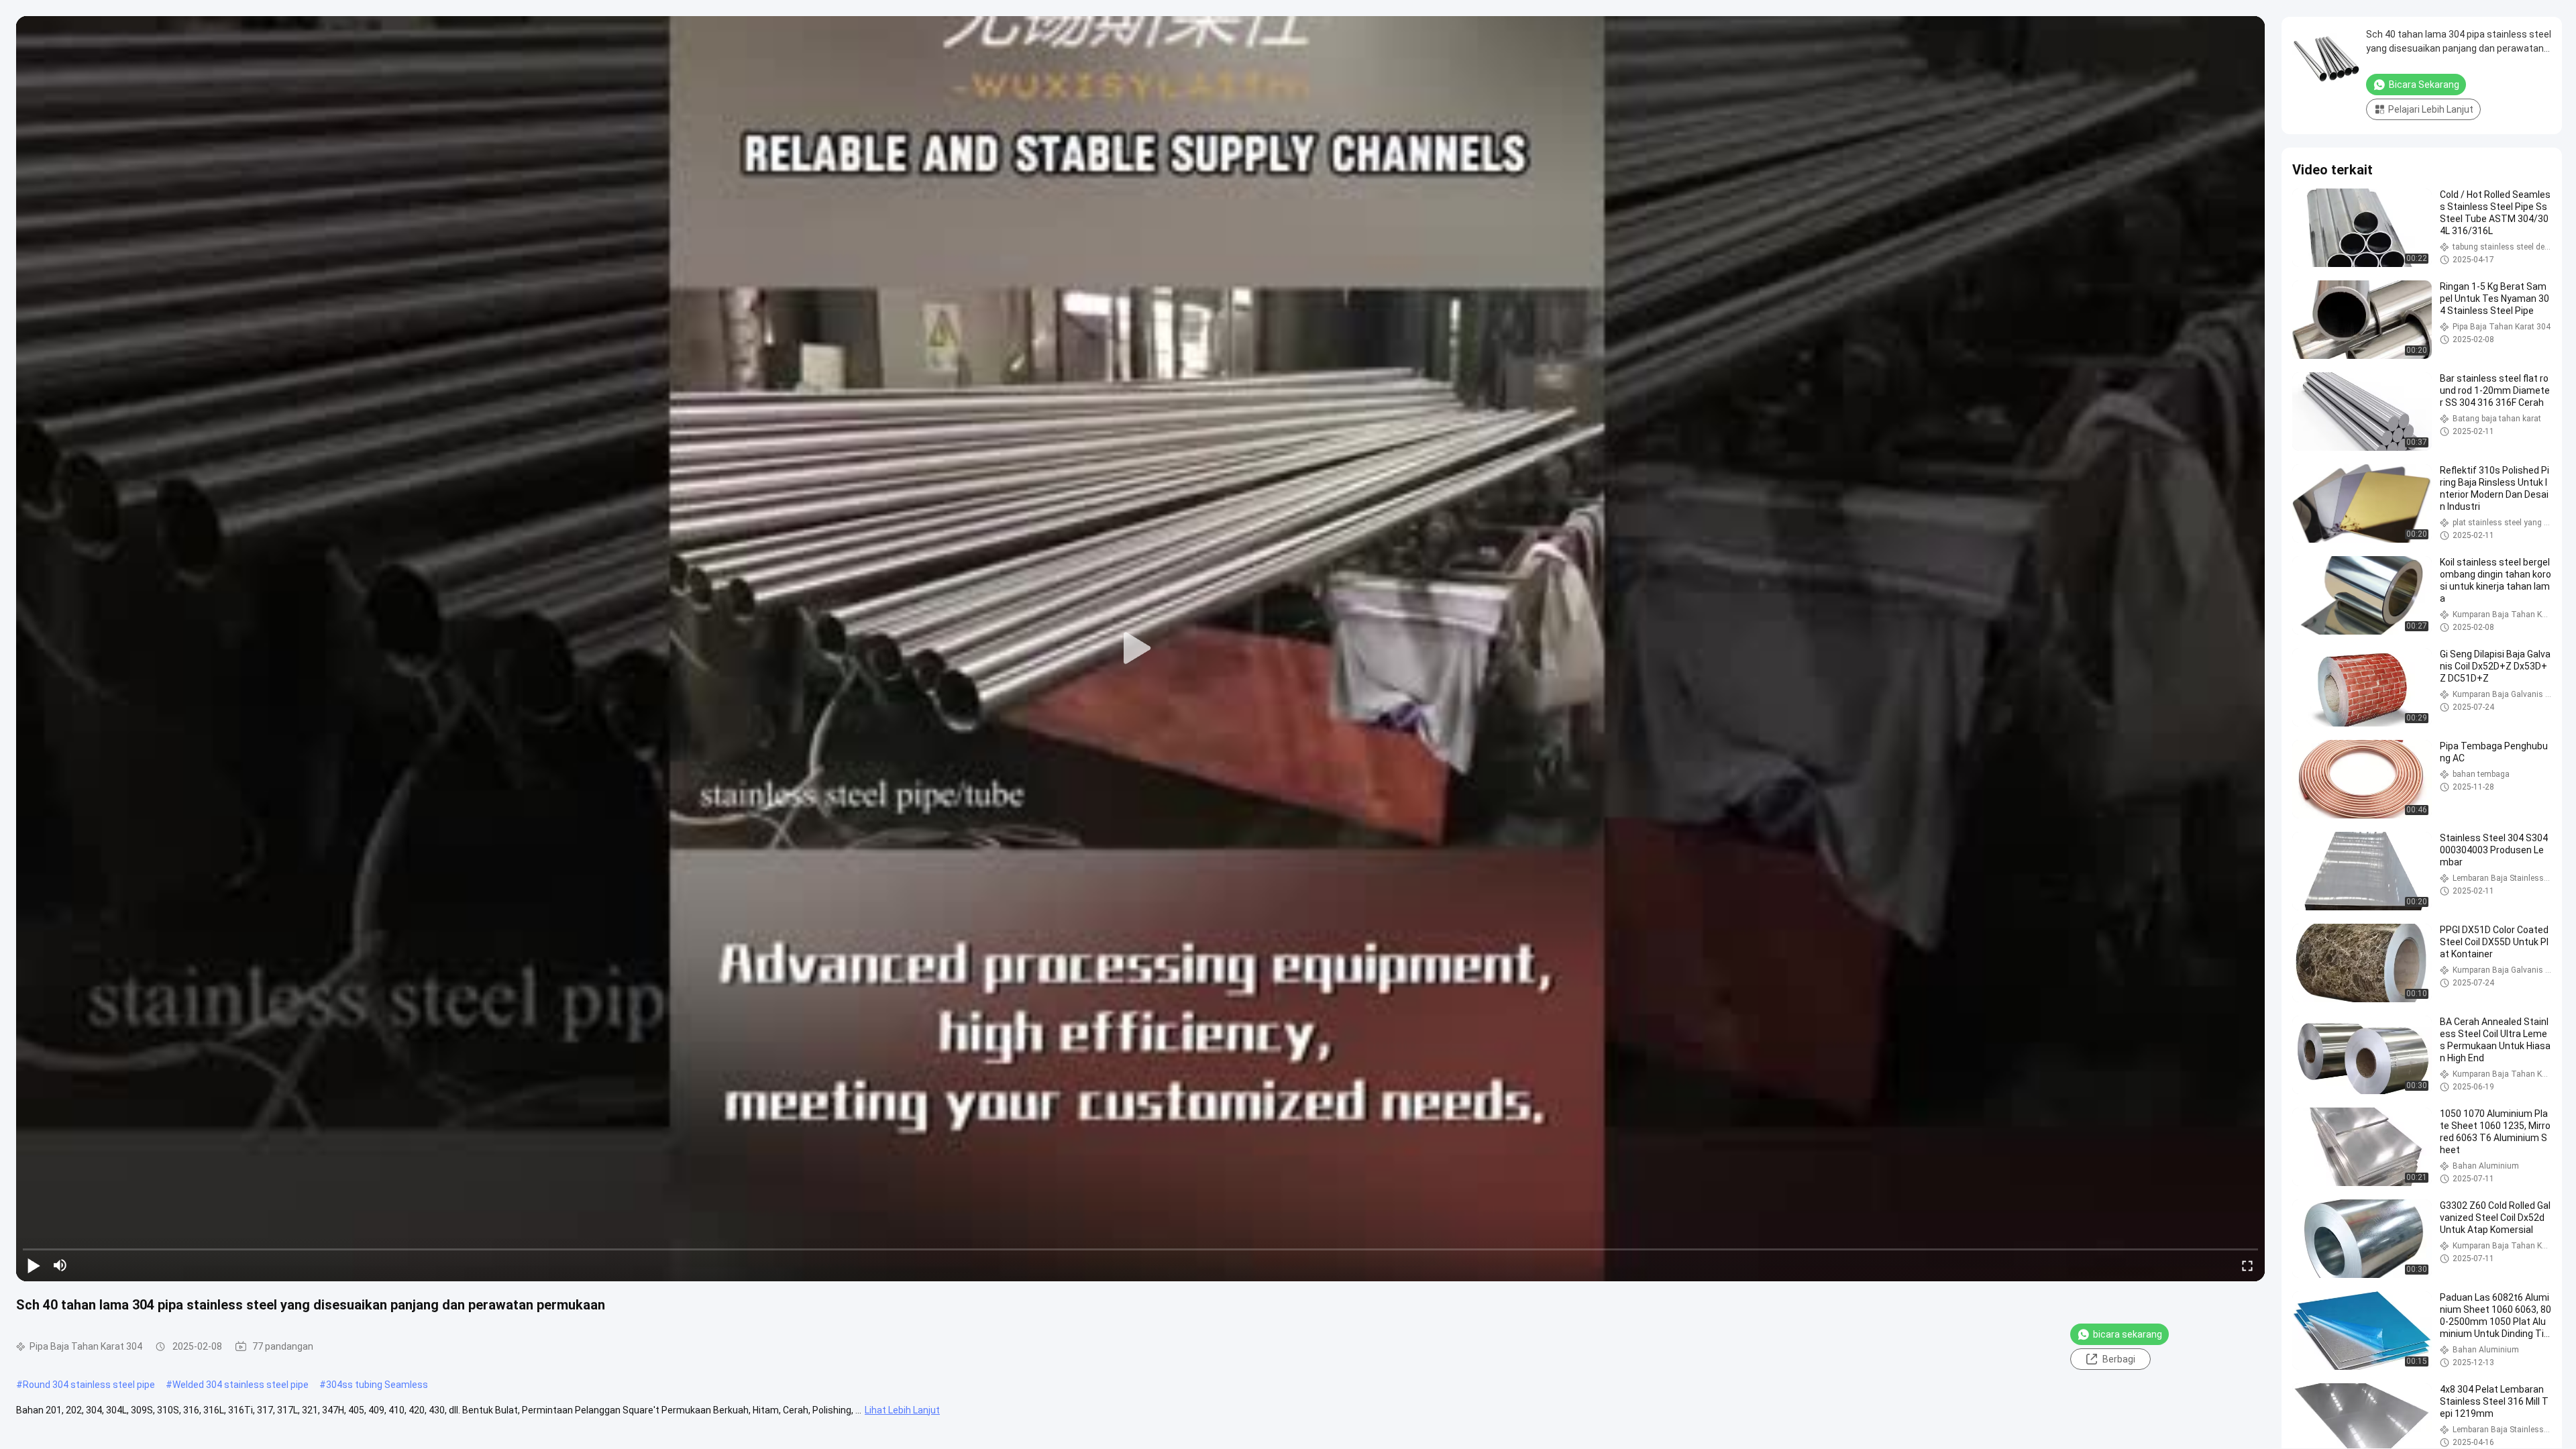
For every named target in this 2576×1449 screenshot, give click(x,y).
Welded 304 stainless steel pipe (240, 1385)
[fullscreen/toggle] (2247, 1265)
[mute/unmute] (60, 1265)
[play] (1140, 649)
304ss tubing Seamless (377, 1385)
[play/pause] (34, 1265)
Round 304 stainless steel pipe (89, 1385)
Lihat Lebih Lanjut (902, 1410)
